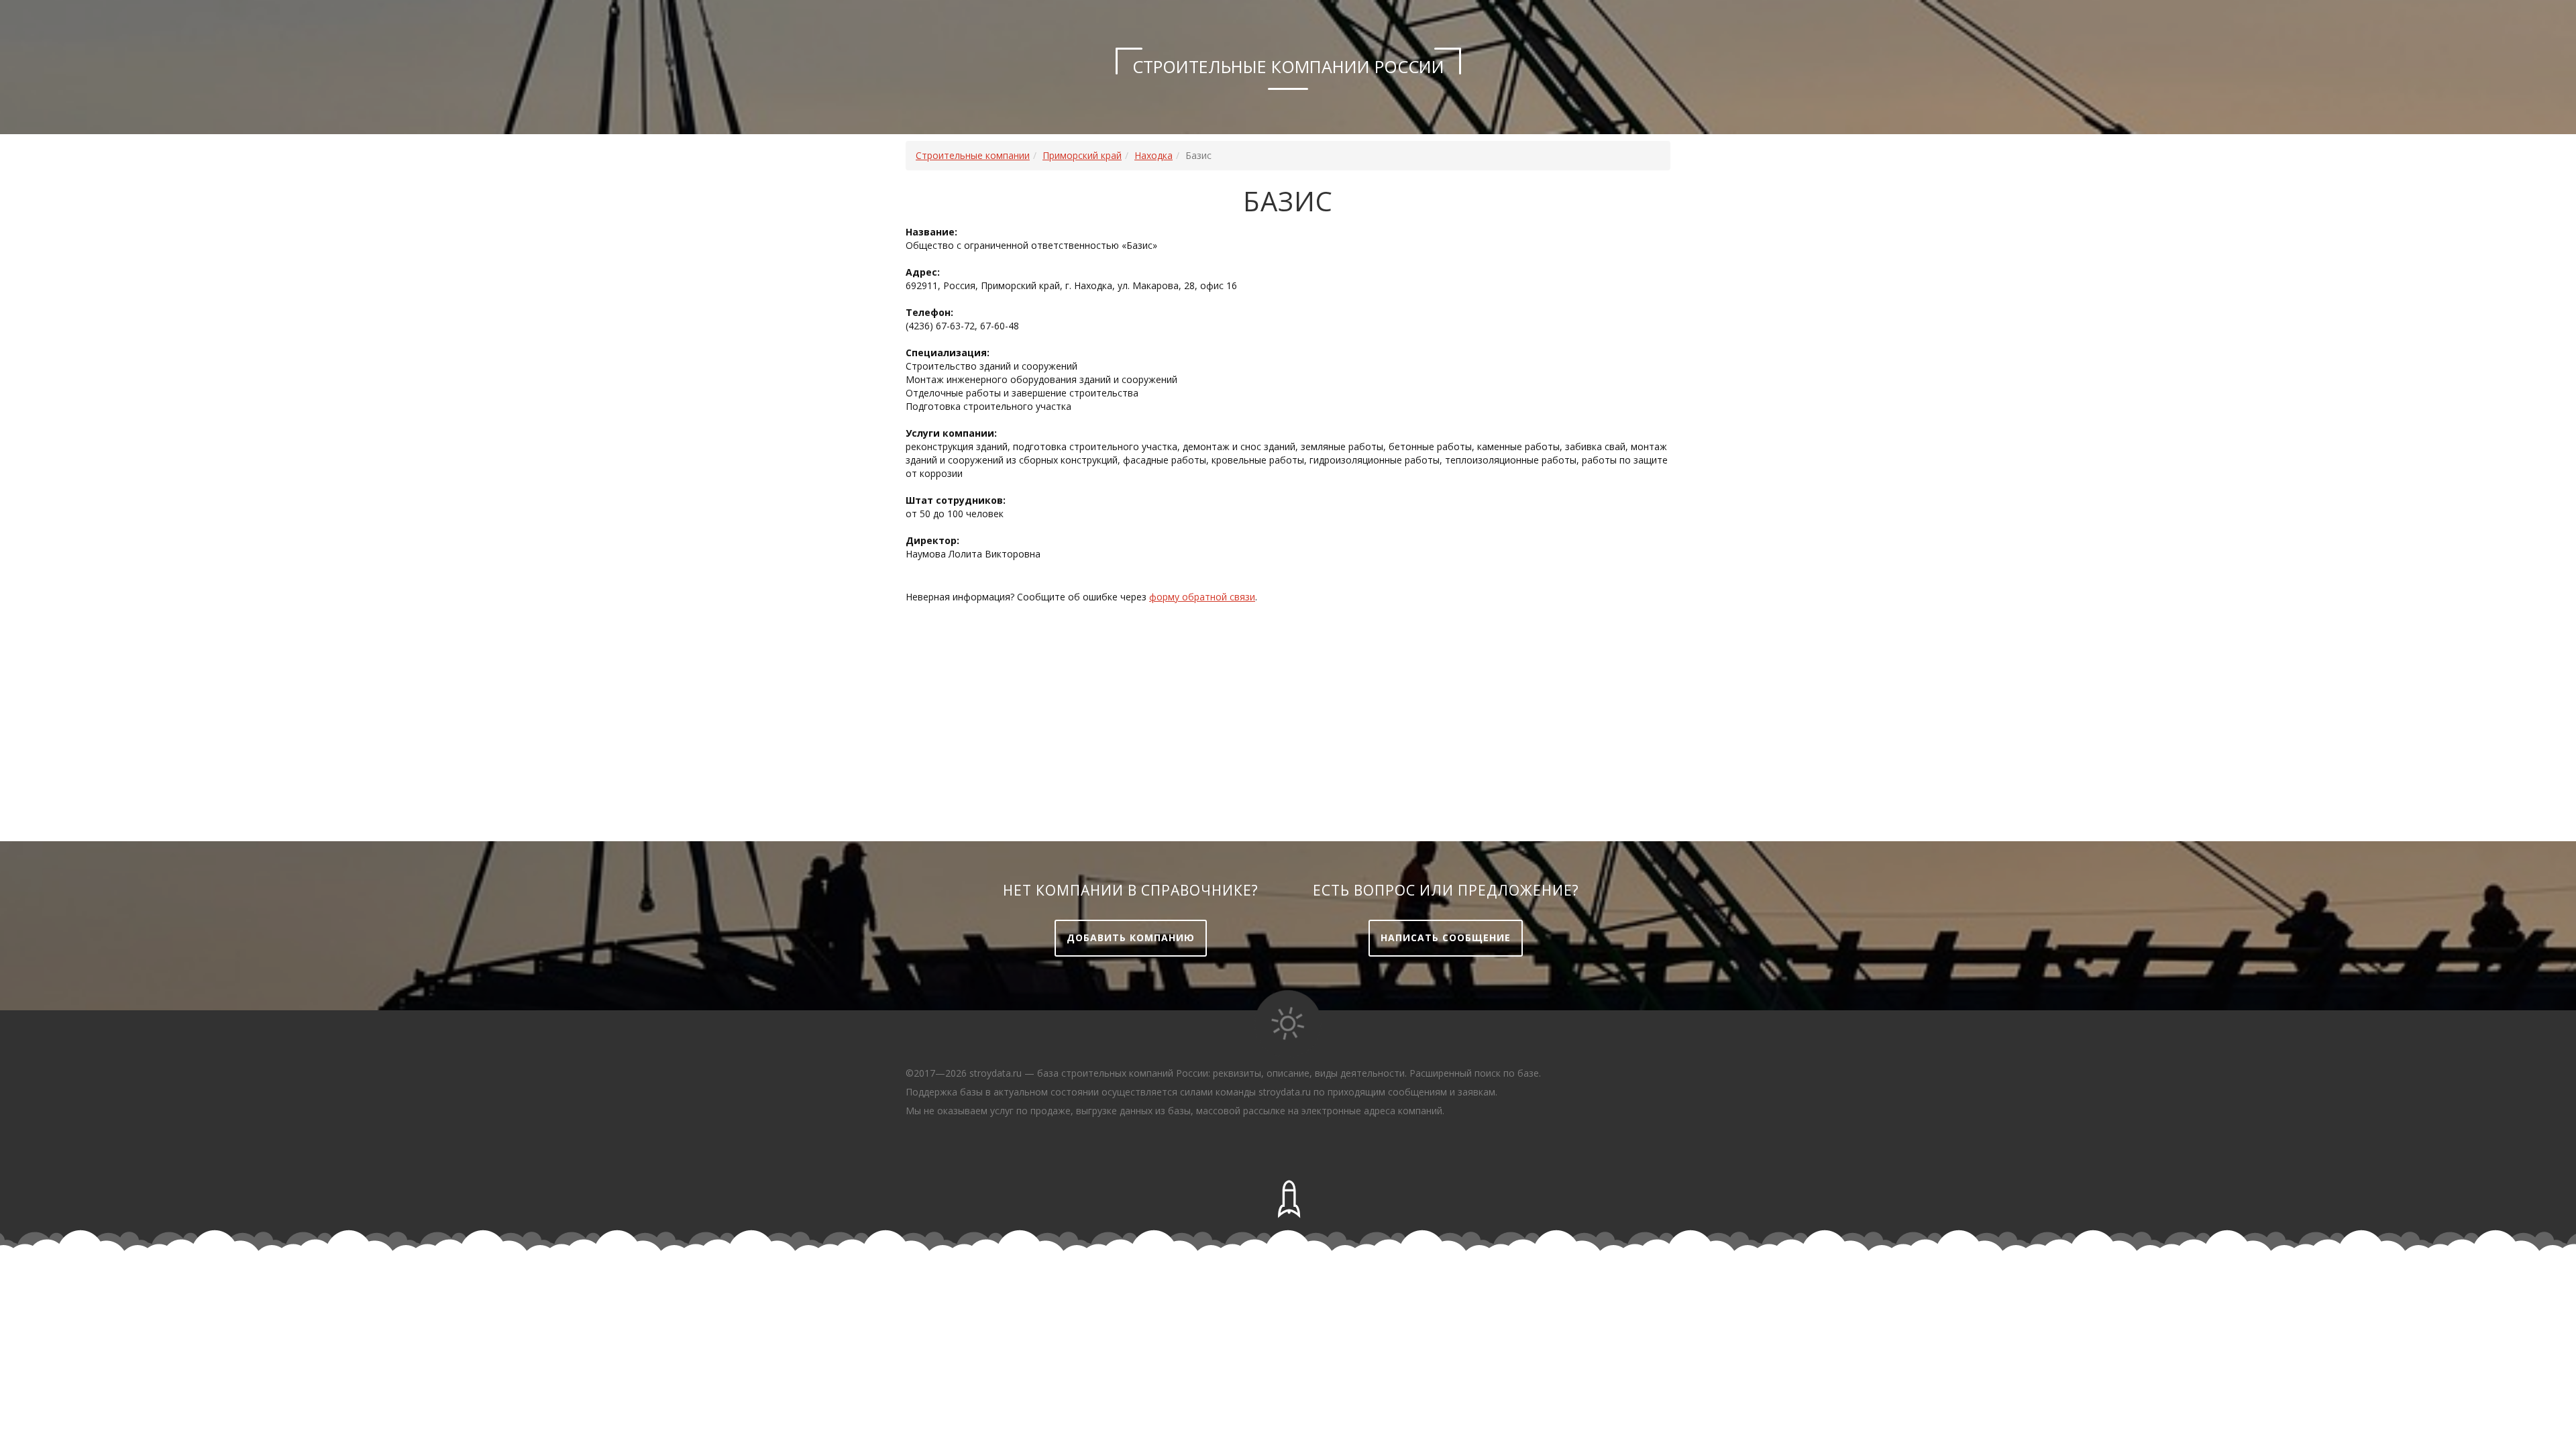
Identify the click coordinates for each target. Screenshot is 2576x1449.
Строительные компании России (1288, 66)
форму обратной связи (1202, 597)
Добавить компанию (1131, 937)
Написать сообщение (1446, 937)
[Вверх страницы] (1288, 1199)
